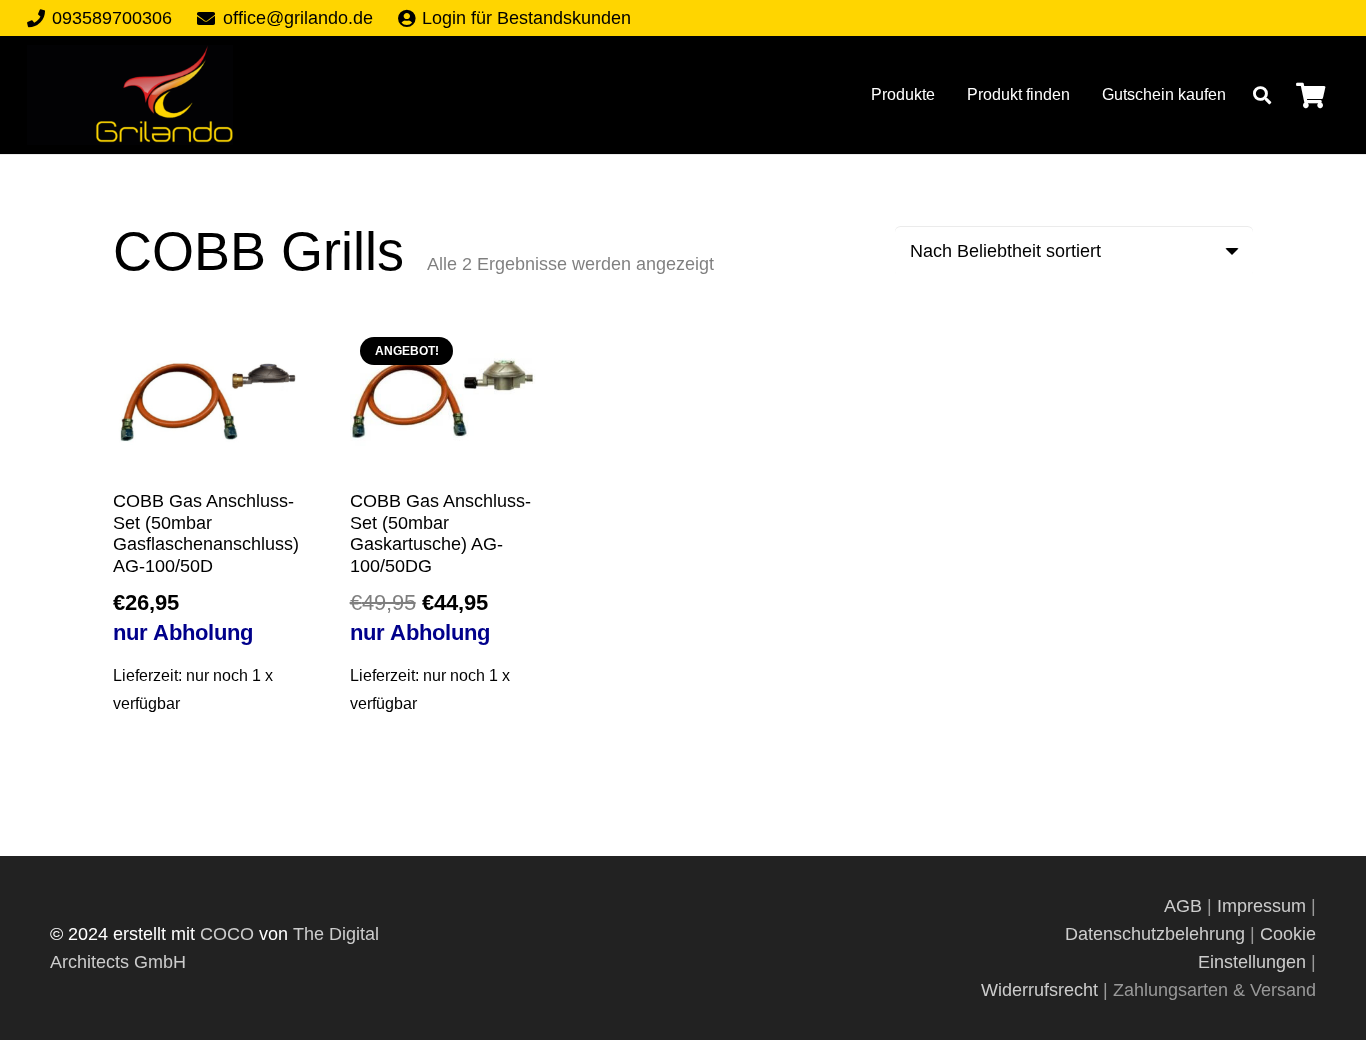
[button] (1262, 95)
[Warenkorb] (1310, 95)
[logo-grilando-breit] (130, 95)
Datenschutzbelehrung (1155, 934)
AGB (1185, 906)
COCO (227, 934)
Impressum (1261, 906)
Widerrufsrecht (1039, 990)
